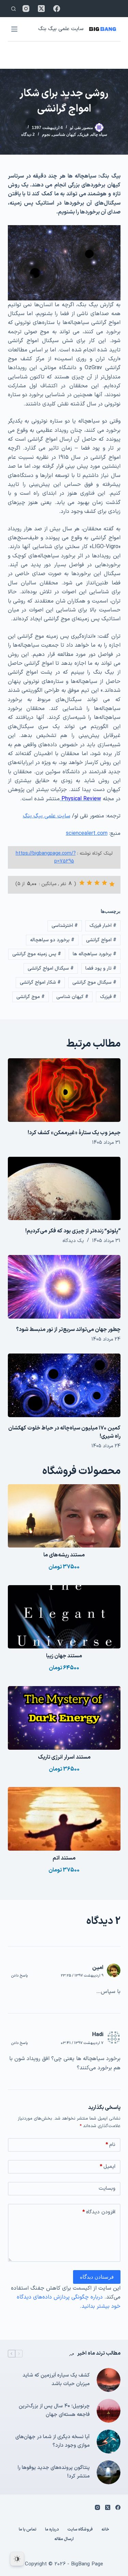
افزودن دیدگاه (99, 2212)
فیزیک (83, 134)
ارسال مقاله (64, 2539)
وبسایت (107, 2189)
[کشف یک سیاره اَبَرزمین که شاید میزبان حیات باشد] (109, 2380)
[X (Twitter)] (41, 9)
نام (110, 2145)
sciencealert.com (87, 833)
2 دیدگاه (28, 134)
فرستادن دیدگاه (97, 2277)
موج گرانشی (31, 997)
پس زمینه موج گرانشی (37, 954)
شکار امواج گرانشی (40, 982)
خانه (105, 2530)
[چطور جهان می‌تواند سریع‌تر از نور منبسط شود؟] (64, 1287)
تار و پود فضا (101, 968)
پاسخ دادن (20, 1976)
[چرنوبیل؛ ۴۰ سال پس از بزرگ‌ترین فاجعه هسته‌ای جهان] (109, 2411)
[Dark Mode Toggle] (17, 2559)
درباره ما (52, 2530)
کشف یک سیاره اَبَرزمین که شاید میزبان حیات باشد (56, 2380)
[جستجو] (13, 9)
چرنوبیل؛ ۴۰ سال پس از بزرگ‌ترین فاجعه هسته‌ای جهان (54, 2410)
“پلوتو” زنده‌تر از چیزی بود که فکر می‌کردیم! (73, 1231)
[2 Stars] (104, 883)
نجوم (46, 134)
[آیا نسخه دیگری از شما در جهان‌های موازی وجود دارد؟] (109, 2442)
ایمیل (108, 2167)
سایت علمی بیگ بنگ (61, 29)
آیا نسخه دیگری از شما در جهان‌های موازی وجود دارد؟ (53, 2441)
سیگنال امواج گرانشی (51, 968)
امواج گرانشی (101, 940)
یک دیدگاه (73, 1241)
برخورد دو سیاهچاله (52, 940)
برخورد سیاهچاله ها (95, 954)
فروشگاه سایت (80, 2530)
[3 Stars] (97, 883)
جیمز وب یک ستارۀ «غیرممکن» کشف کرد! (74, 1133)
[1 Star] (112, 884)
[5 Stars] (82, 883)
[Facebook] (57, 9)
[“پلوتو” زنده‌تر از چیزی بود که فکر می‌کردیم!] (64, 1189)
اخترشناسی (65, 926)
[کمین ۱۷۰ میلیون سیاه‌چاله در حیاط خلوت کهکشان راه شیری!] (64, 1385)
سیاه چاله (99, 134)
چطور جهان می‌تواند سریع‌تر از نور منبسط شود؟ (68, 1330)
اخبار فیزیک (103, 926)
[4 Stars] (89, 883)
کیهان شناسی (64, 134)
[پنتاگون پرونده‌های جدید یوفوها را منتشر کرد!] (109, 2472)
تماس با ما (28, 2530)
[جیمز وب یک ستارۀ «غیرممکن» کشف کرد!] (64, 1090)
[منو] (14, 29)
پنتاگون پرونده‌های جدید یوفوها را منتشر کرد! (54, 2472)
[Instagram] (26, 9)
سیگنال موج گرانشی (94, 982)
